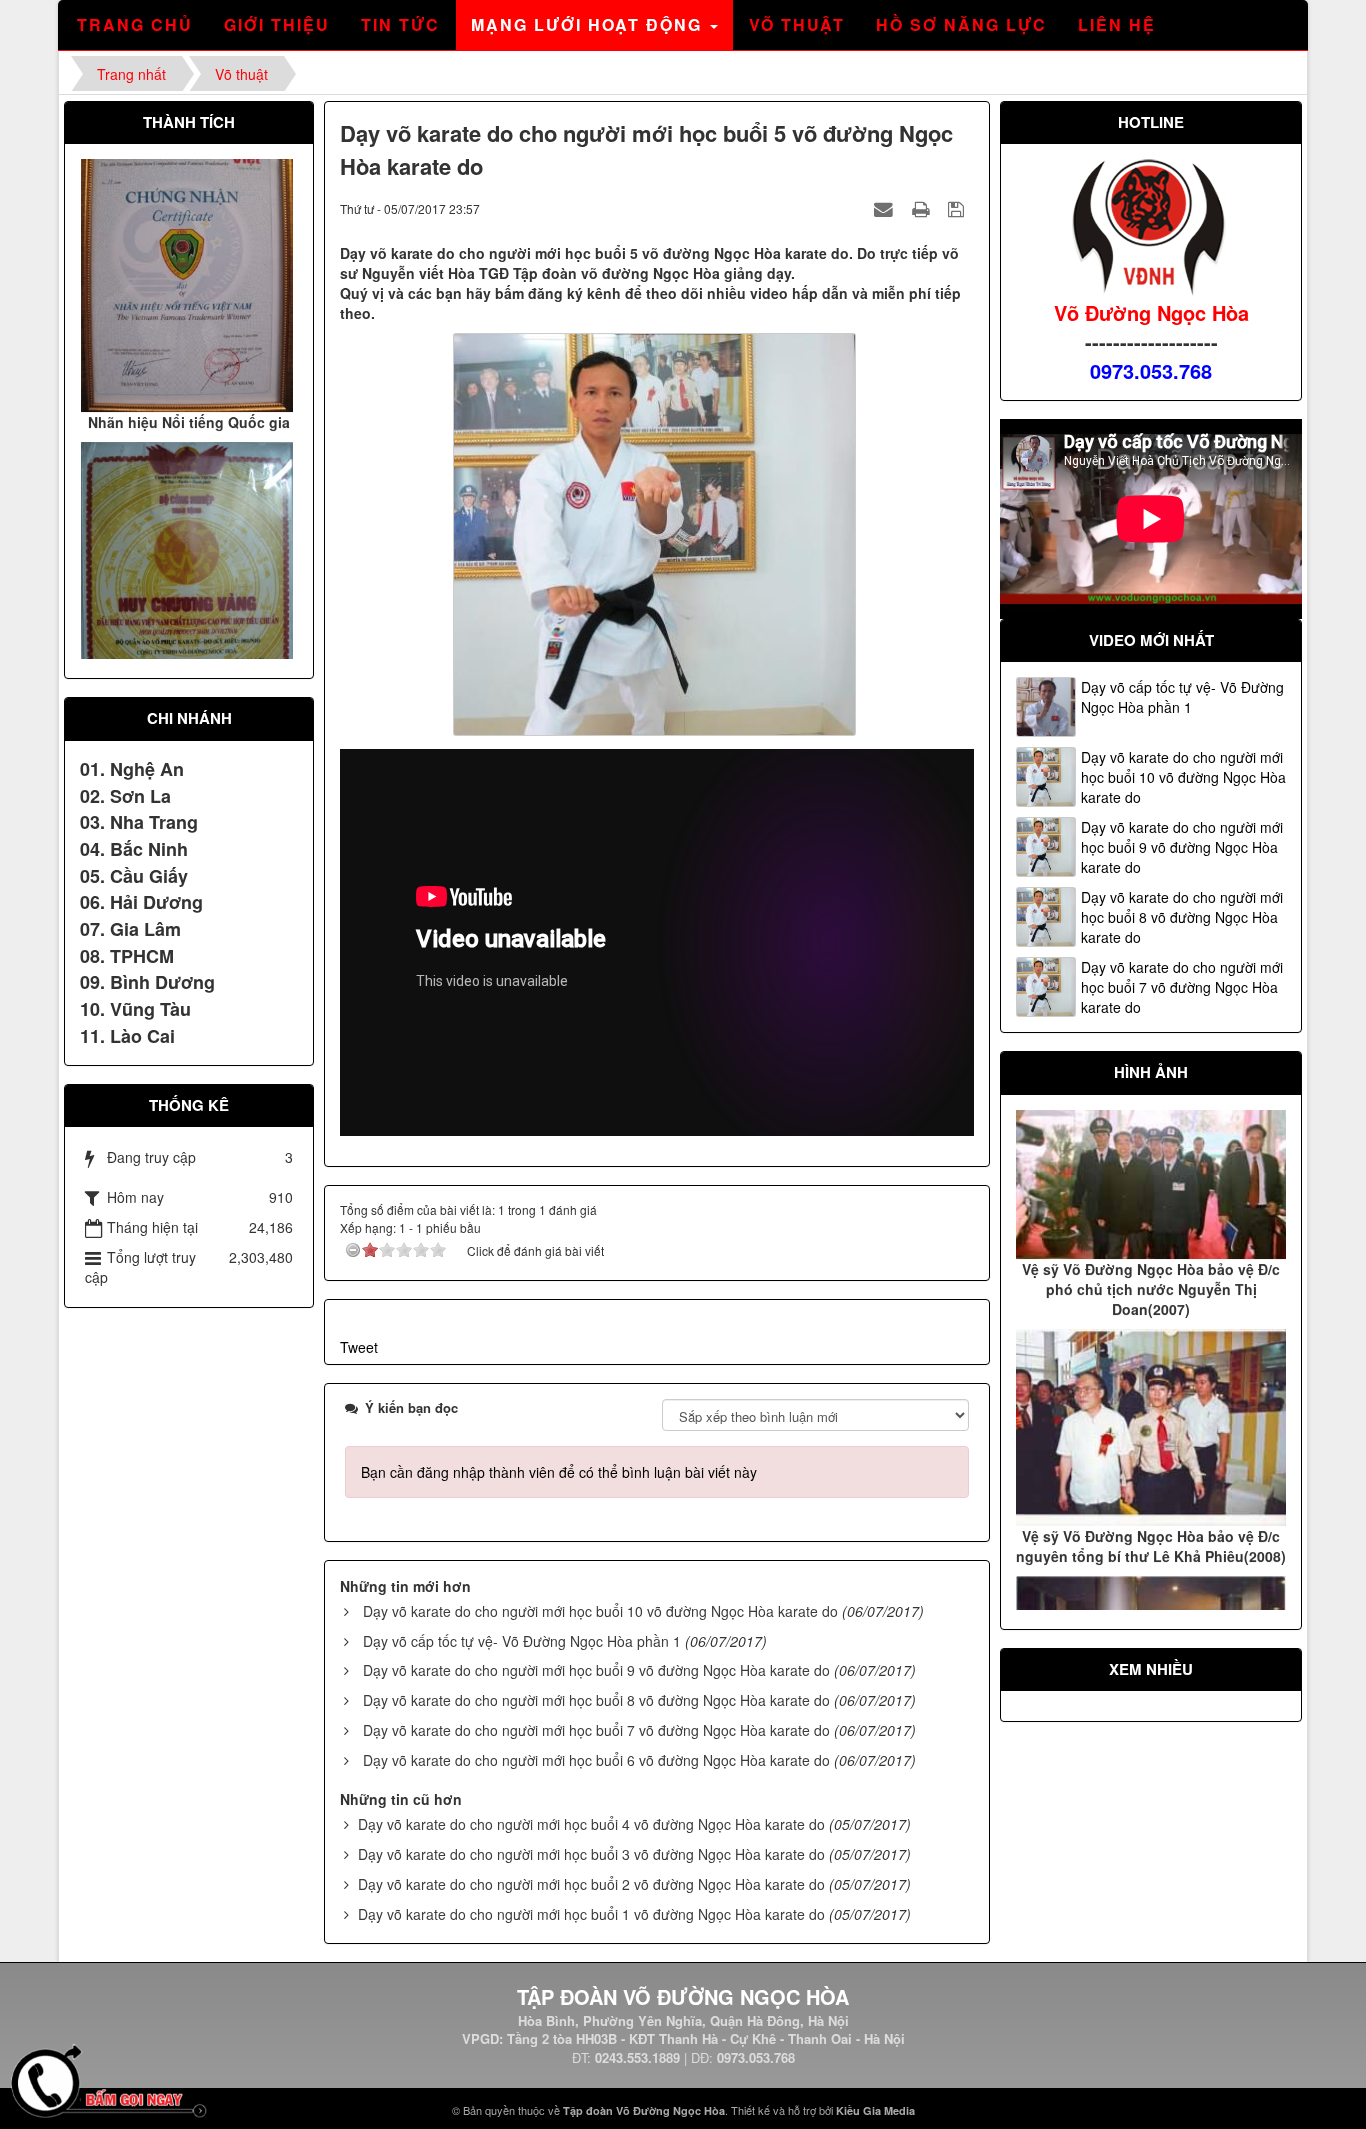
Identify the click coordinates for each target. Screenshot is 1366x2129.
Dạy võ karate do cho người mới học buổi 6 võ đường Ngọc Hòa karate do (596, 1760)
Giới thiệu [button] (277, 24)
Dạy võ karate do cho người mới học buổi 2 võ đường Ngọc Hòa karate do (591, 1884)
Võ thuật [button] (797, 24)
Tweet (359, 1347)
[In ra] (923, 208)
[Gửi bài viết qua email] (886, 208)
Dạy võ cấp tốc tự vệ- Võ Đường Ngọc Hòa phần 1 (522, 1641)
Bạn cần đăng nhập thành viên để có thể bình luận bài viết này (559, 1472)
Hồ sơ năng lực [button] (961, 24)
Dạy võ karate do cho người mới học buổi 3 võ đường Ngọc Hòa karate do (591, 1854)
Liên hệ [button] (1117, 24)
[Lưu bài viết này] (958, 208)
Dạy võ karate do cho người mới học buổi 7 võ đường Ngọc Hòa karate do (596, 1730)
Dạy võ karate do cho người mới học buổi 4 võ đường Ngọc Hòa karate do (591, 1824)
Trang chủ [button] (135, 24)
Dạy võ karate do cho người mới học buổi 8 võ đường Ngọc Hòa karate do (596, 1700)
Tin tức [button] (400, 24)
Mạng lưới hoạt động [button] (589, 24)
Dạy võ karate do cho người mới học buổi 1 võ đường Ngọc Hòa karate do (591, 1914)
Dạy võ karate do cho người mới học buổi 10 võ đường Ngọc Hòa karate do (600, 1611)
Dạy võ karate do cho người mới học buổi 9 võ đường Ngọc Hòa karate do (596, 1670)
